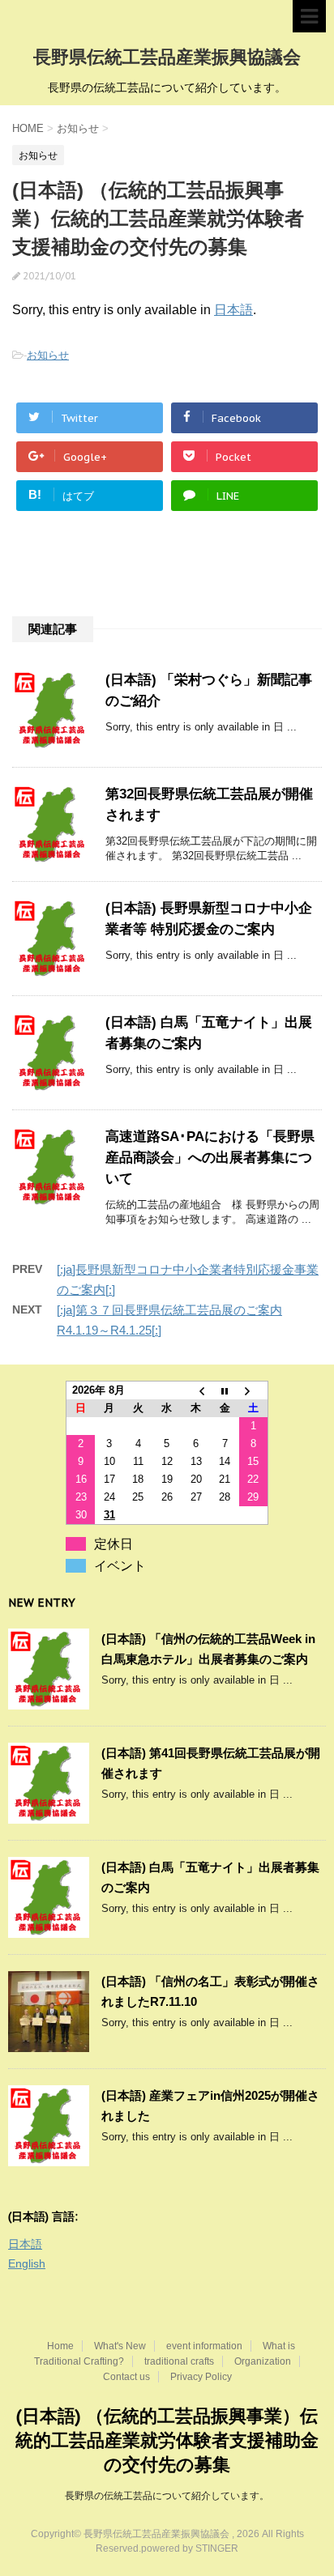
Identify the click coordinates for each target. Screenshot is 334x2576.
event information (204, 2346)
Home (60, 2346)
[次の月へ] (254, 1391)
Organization (263, 2361)
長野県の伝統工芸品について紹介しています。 (167, 2496)
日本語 (233, 310)
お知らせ (48, 355)
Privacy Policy (201, 2377)
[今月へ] (225, 1391)
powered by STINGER (190, 2548)
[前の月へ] (196, 1391)
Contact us (126, 2377)
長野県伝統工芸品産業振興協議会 (167, 57)
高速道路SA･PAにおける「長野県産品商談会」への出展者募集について (210, 1158)
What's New (120, 2346)
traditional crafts (179, 2361)
